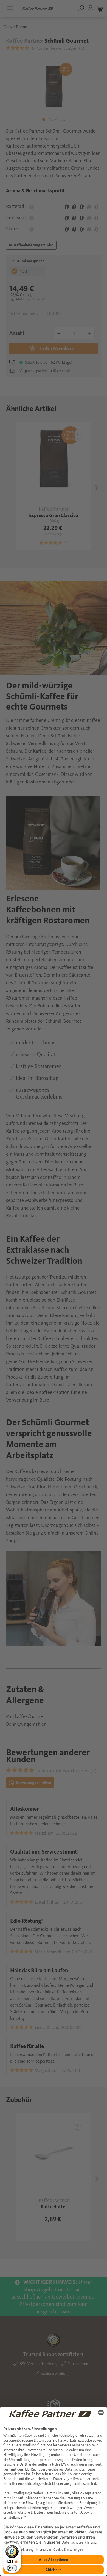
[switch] (12, 2568)
